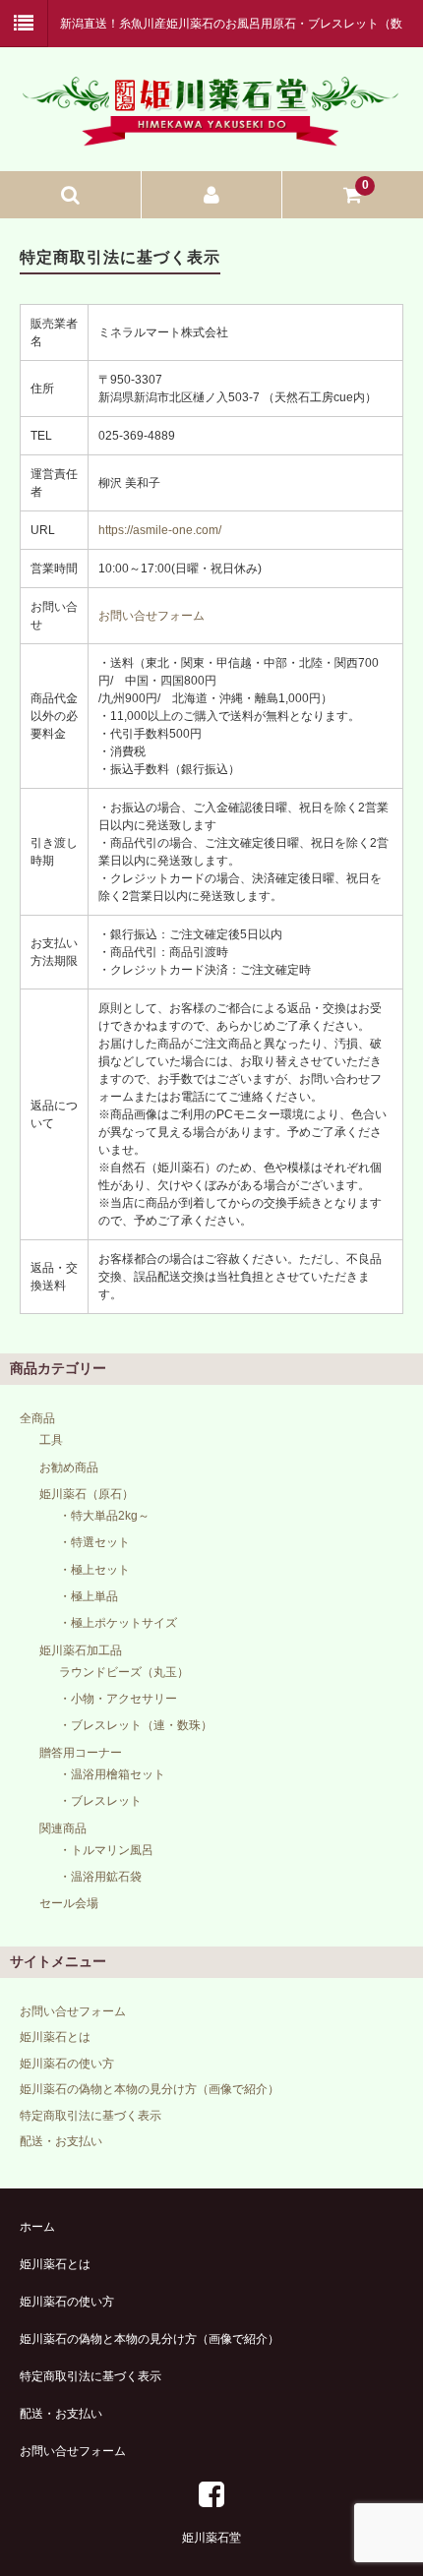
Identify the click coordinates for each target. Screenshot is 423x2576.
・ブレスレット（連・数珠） (136, 1725)
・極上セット (94, 1570)
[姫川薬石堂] (211, 134)
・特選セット (94, 1542)
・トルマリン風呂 (106, 1850)
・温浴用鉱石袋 (100, 1877)
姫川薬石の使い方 (67, 2064)
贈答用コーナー (81, 1753)
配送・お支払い (61, 2141)
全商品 (37, 1418)
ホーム (37, 2227)
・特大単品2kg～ (104, 1516)
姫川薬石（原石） (87, 1494)
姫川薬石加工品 (81, 1650)
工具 (51, 1440)
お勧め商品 (69, 1468)
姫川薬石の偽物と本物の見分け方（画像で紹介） (150, 2089)
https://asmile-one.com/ (160, 530)
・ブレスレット (100, 1801)
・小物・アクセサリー (118, 1699)
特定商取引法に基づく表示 (91, 2116)
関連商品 (63, 1828)
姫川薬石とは (55, 2037)
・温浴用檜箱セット (112, 1774)
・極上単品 (89, 1596)
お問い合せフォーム (151, 616)
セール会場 (69, 1903)
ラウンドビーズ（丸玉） (124, 1672)
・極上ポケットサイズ (118, 1623)
